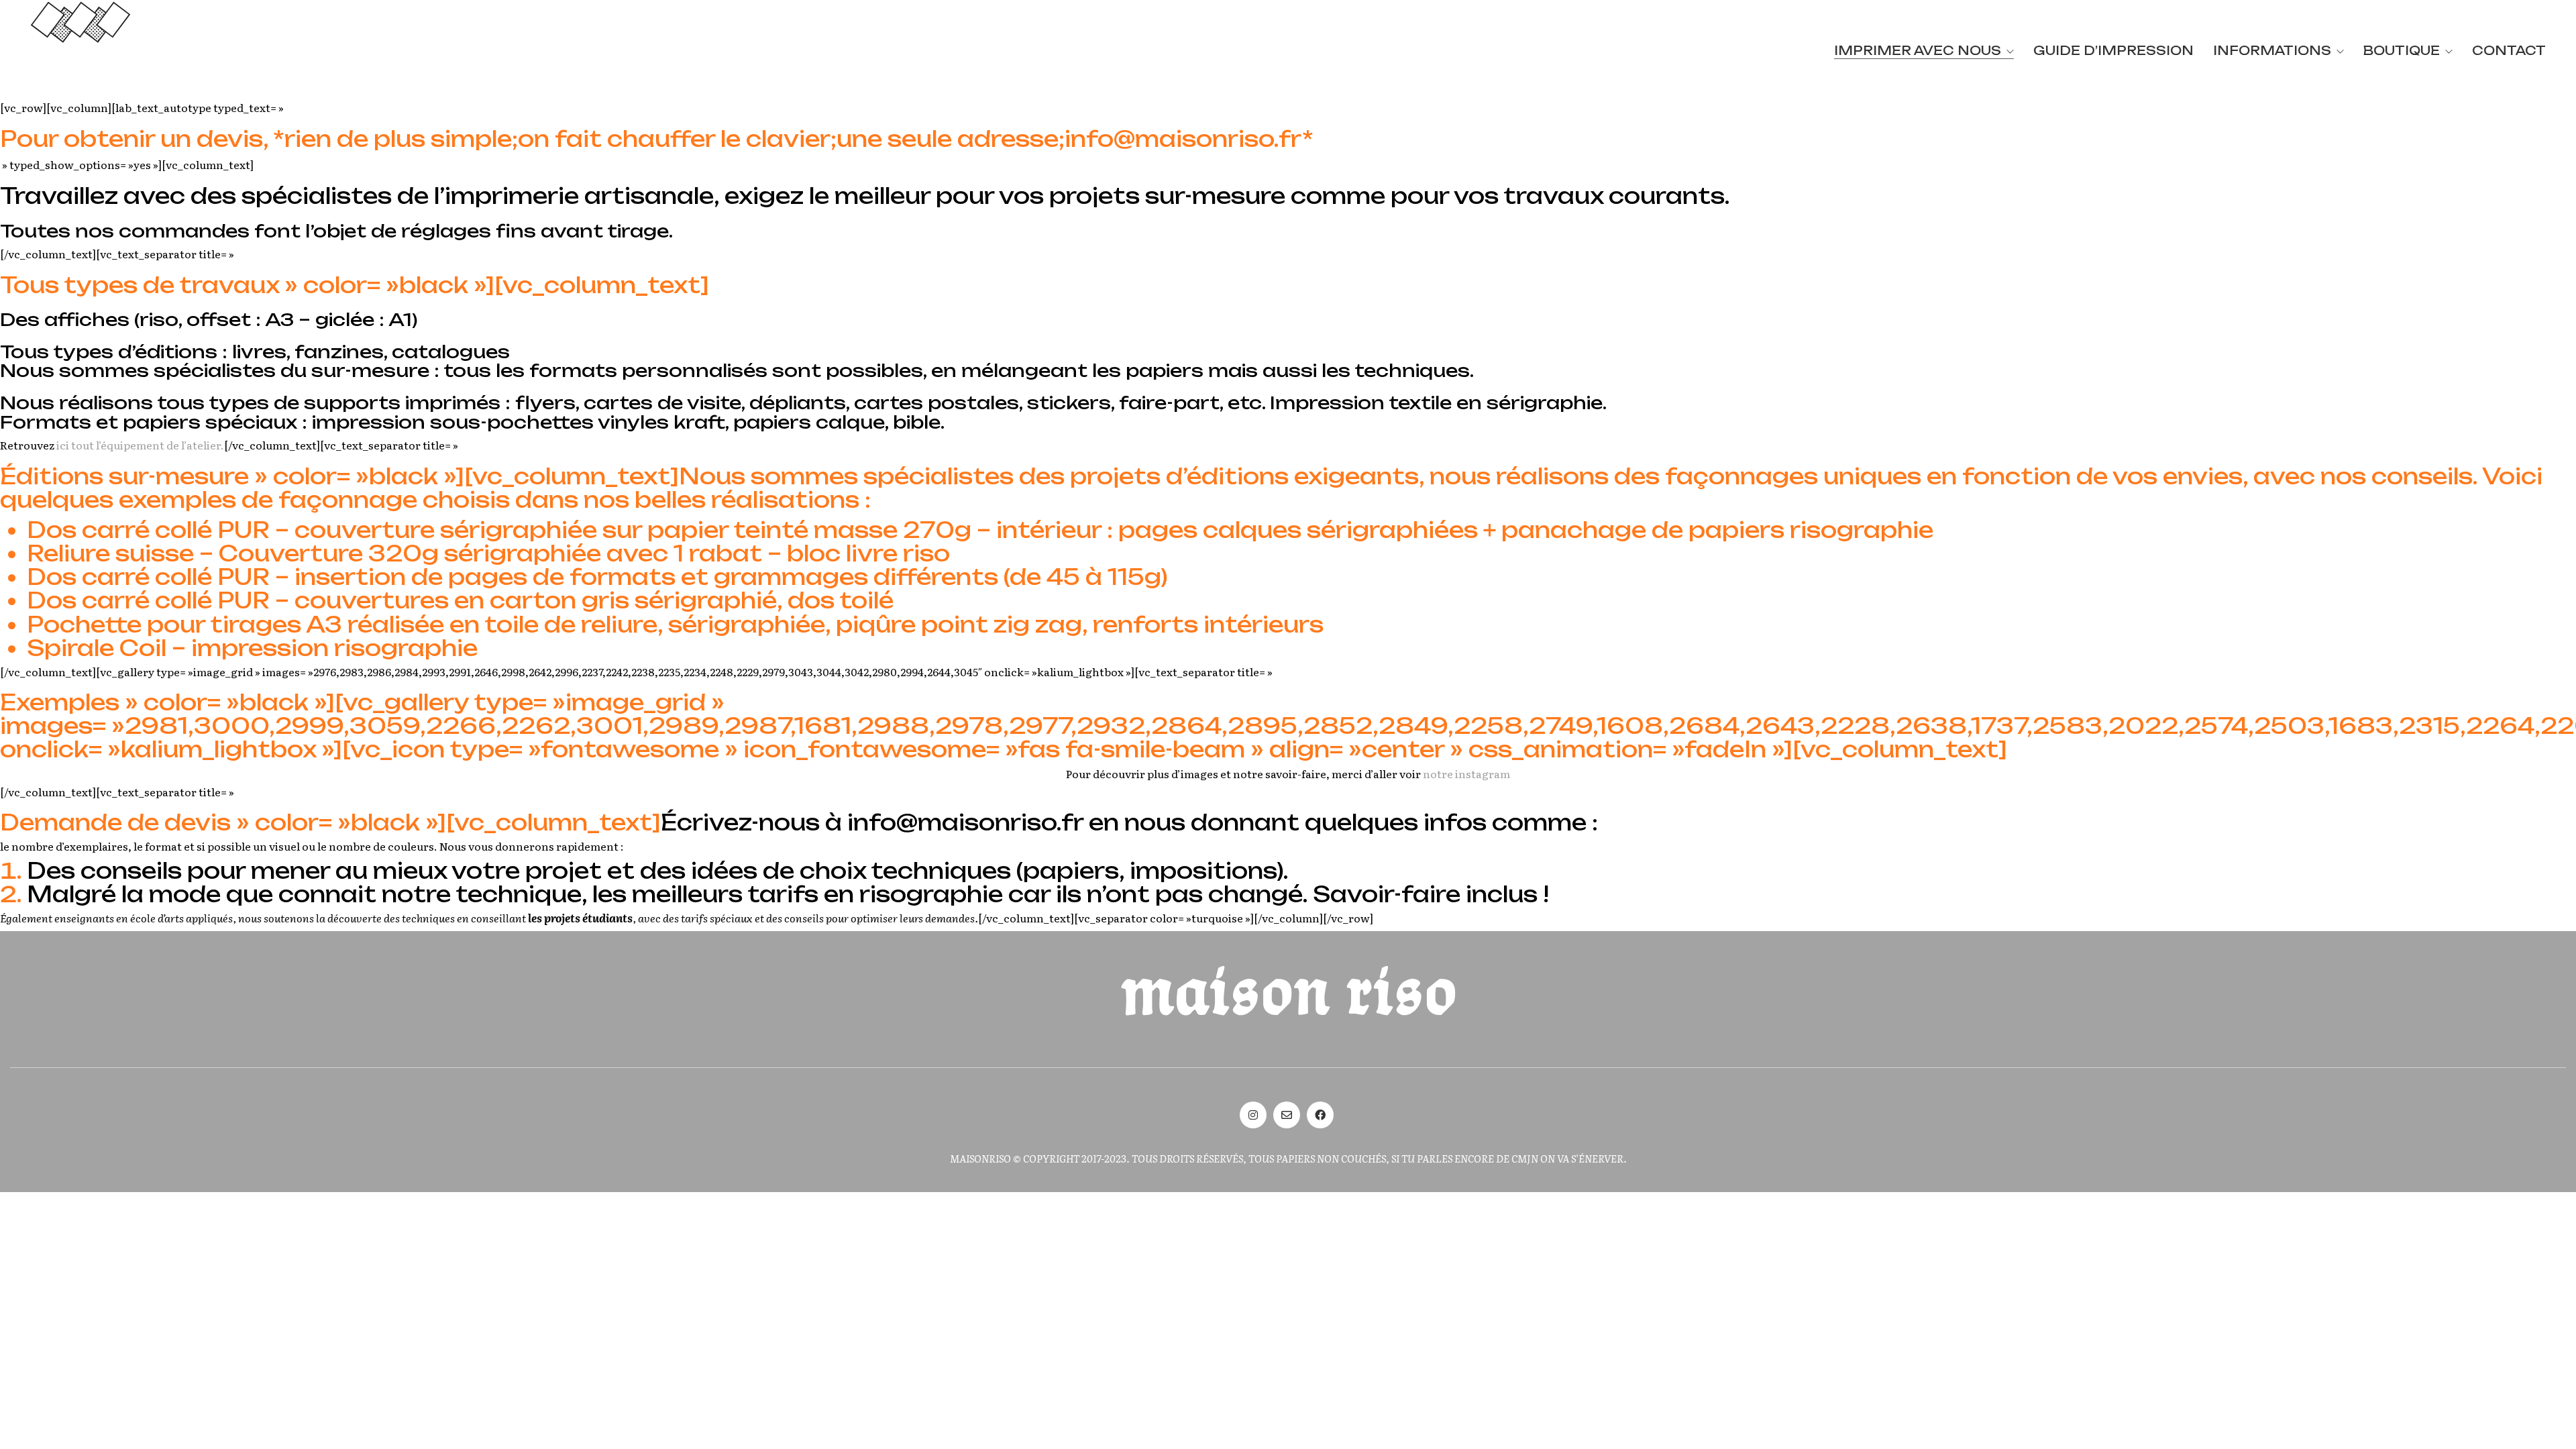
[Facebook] (1320, 1115)
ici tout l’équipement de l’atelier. (140, 445)
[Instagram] (1253, 1115)
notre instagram (1466, 774)
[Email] (1287, 1115)
